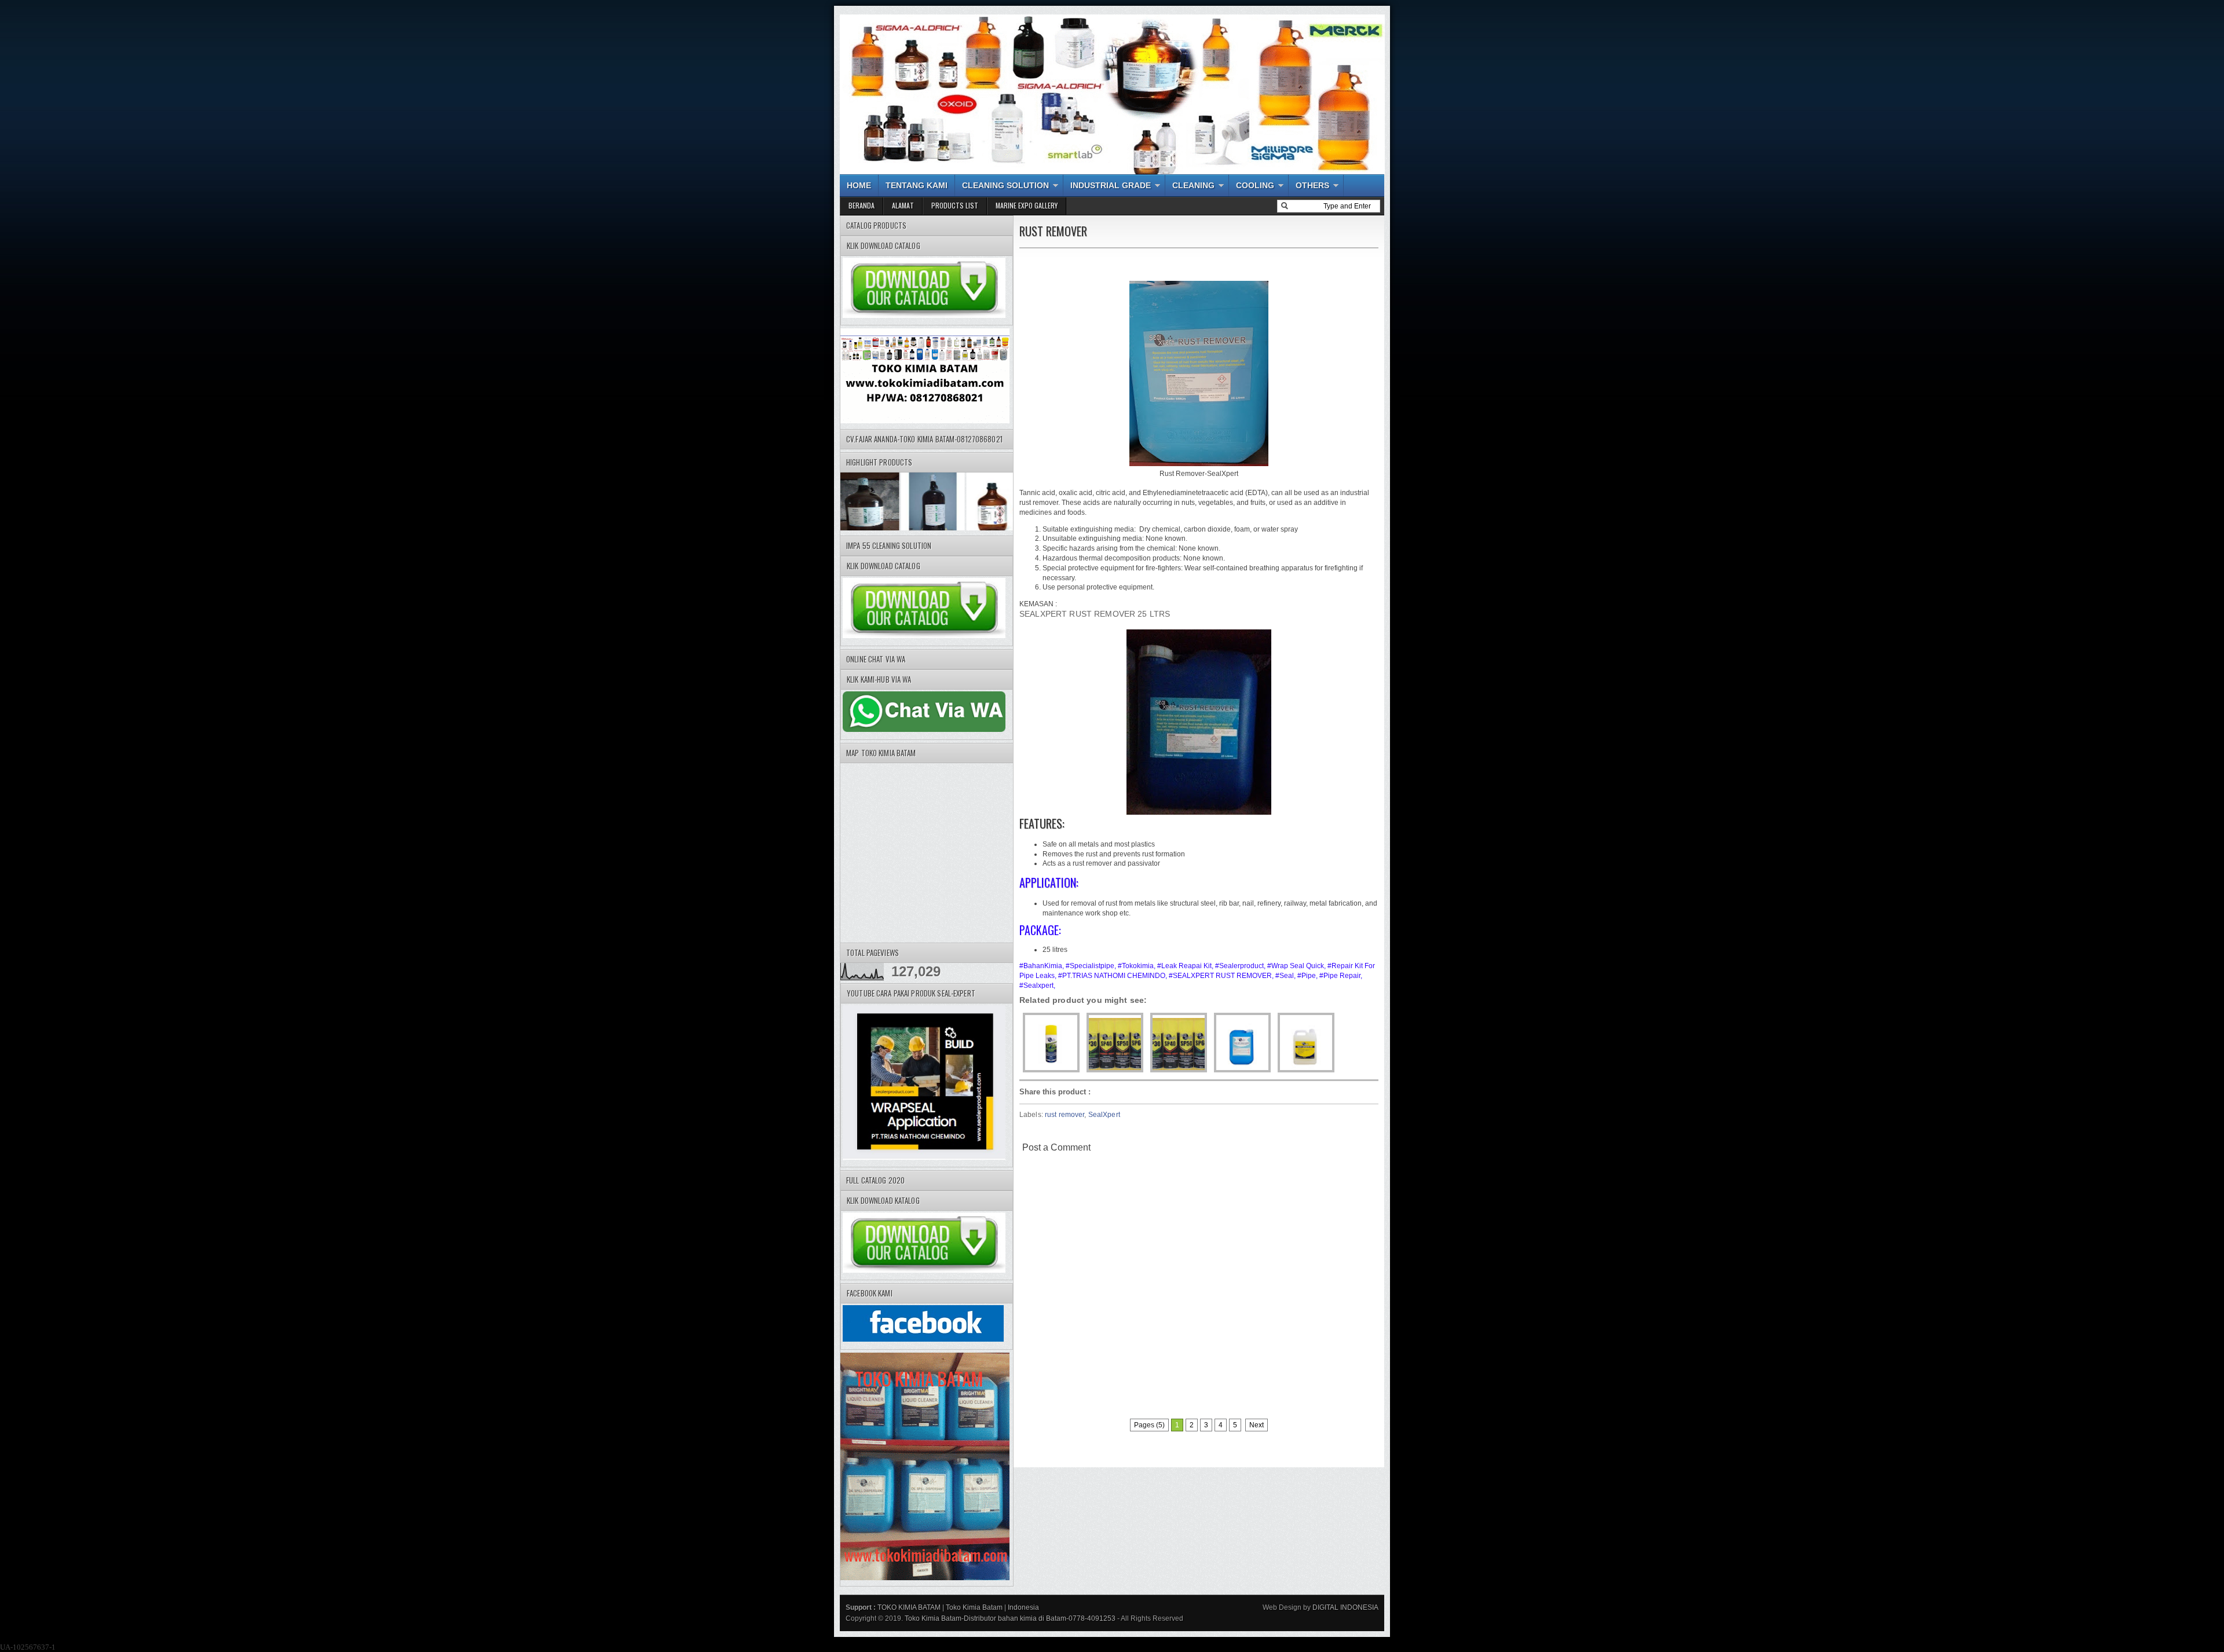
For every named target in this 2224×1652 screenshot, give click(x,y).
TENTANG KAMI (917, 185)
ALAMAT (903, 205)
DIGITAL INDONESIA (1345, 1607)
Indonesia (1023, 1607)
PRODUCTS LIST (955, 205)
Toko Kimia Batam (974, 1607)
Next (1257, 1425)
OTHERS (1312, 185)
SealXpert (1104, 1115)
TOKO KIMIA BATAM (909, 1607)
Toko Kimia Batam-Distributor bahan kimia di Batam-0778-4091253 (1010, 1618)
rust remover (1065, 1115)
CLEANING (1193, 185)
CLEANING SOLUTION (1005, 185)
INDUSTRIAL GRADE (1111, 185)
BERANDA (862, 205)
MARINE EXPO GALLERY (1027, 205)
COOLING (1255, 185)
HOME (859, 185)
